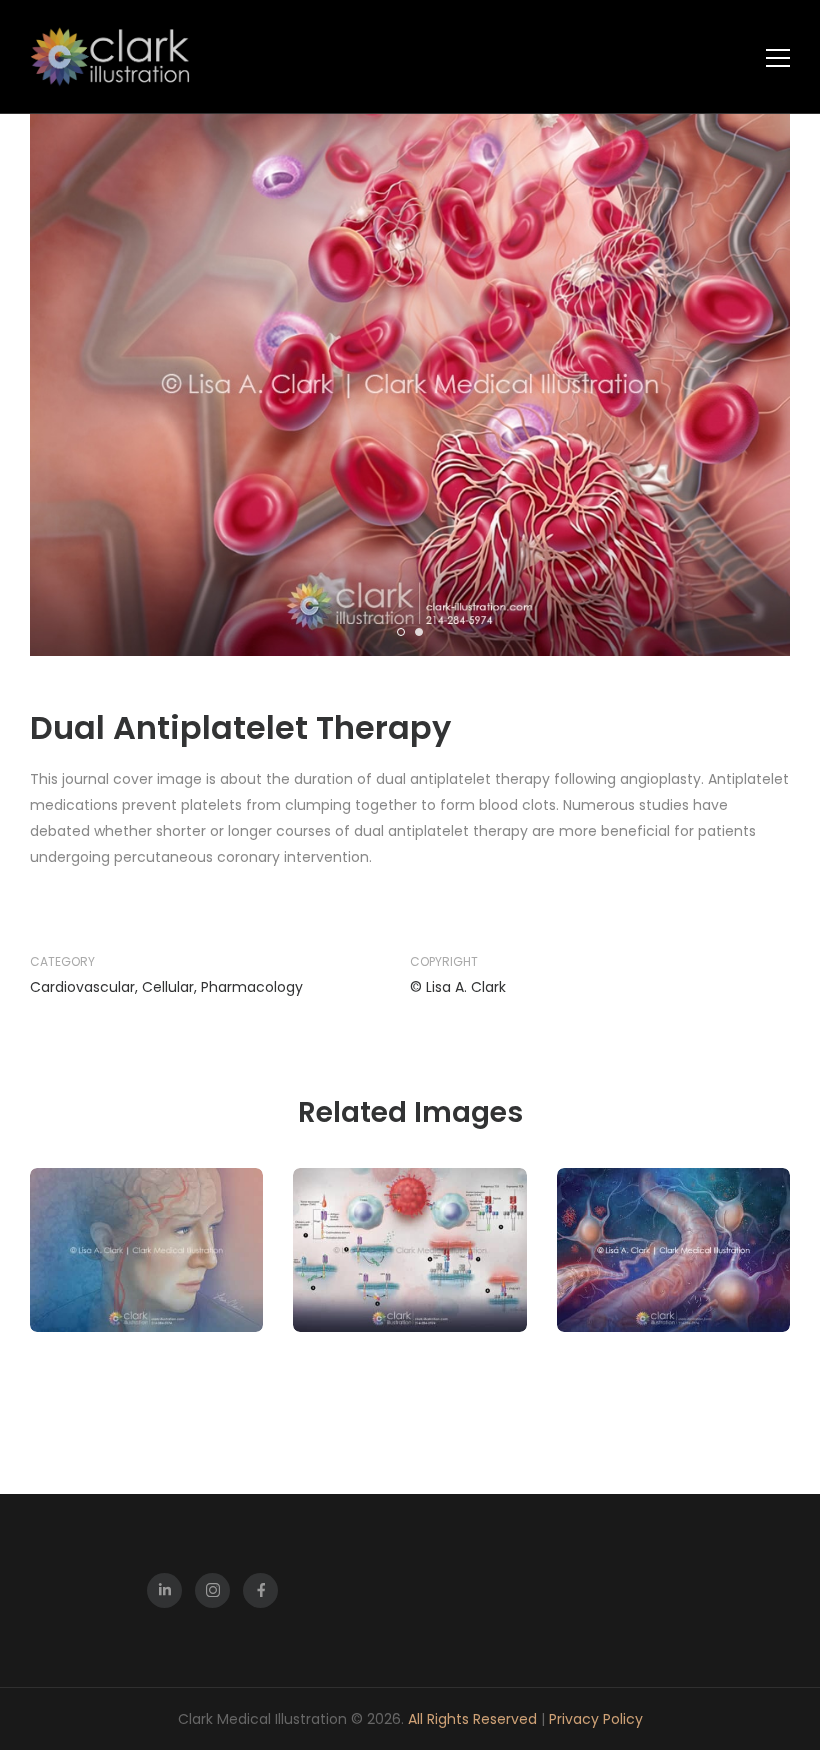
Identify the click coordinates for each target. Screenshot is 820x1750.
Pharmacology (252, 987)
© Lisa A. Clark (458, 987)
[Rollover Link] (146, 1250)
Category (62, 961)
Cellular (168, 987)
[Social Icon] (164, 1590)
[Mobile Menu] (778, 58)
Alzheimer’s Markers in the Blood (673, 1301)
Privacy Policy (596, 1719)
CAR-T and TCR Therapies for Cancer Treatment (409, 1291)
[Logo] (110, 56)
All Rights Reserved (474, 1719)
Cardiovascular (82, 987)
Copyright (444, 961)
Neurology (708, 1223)
